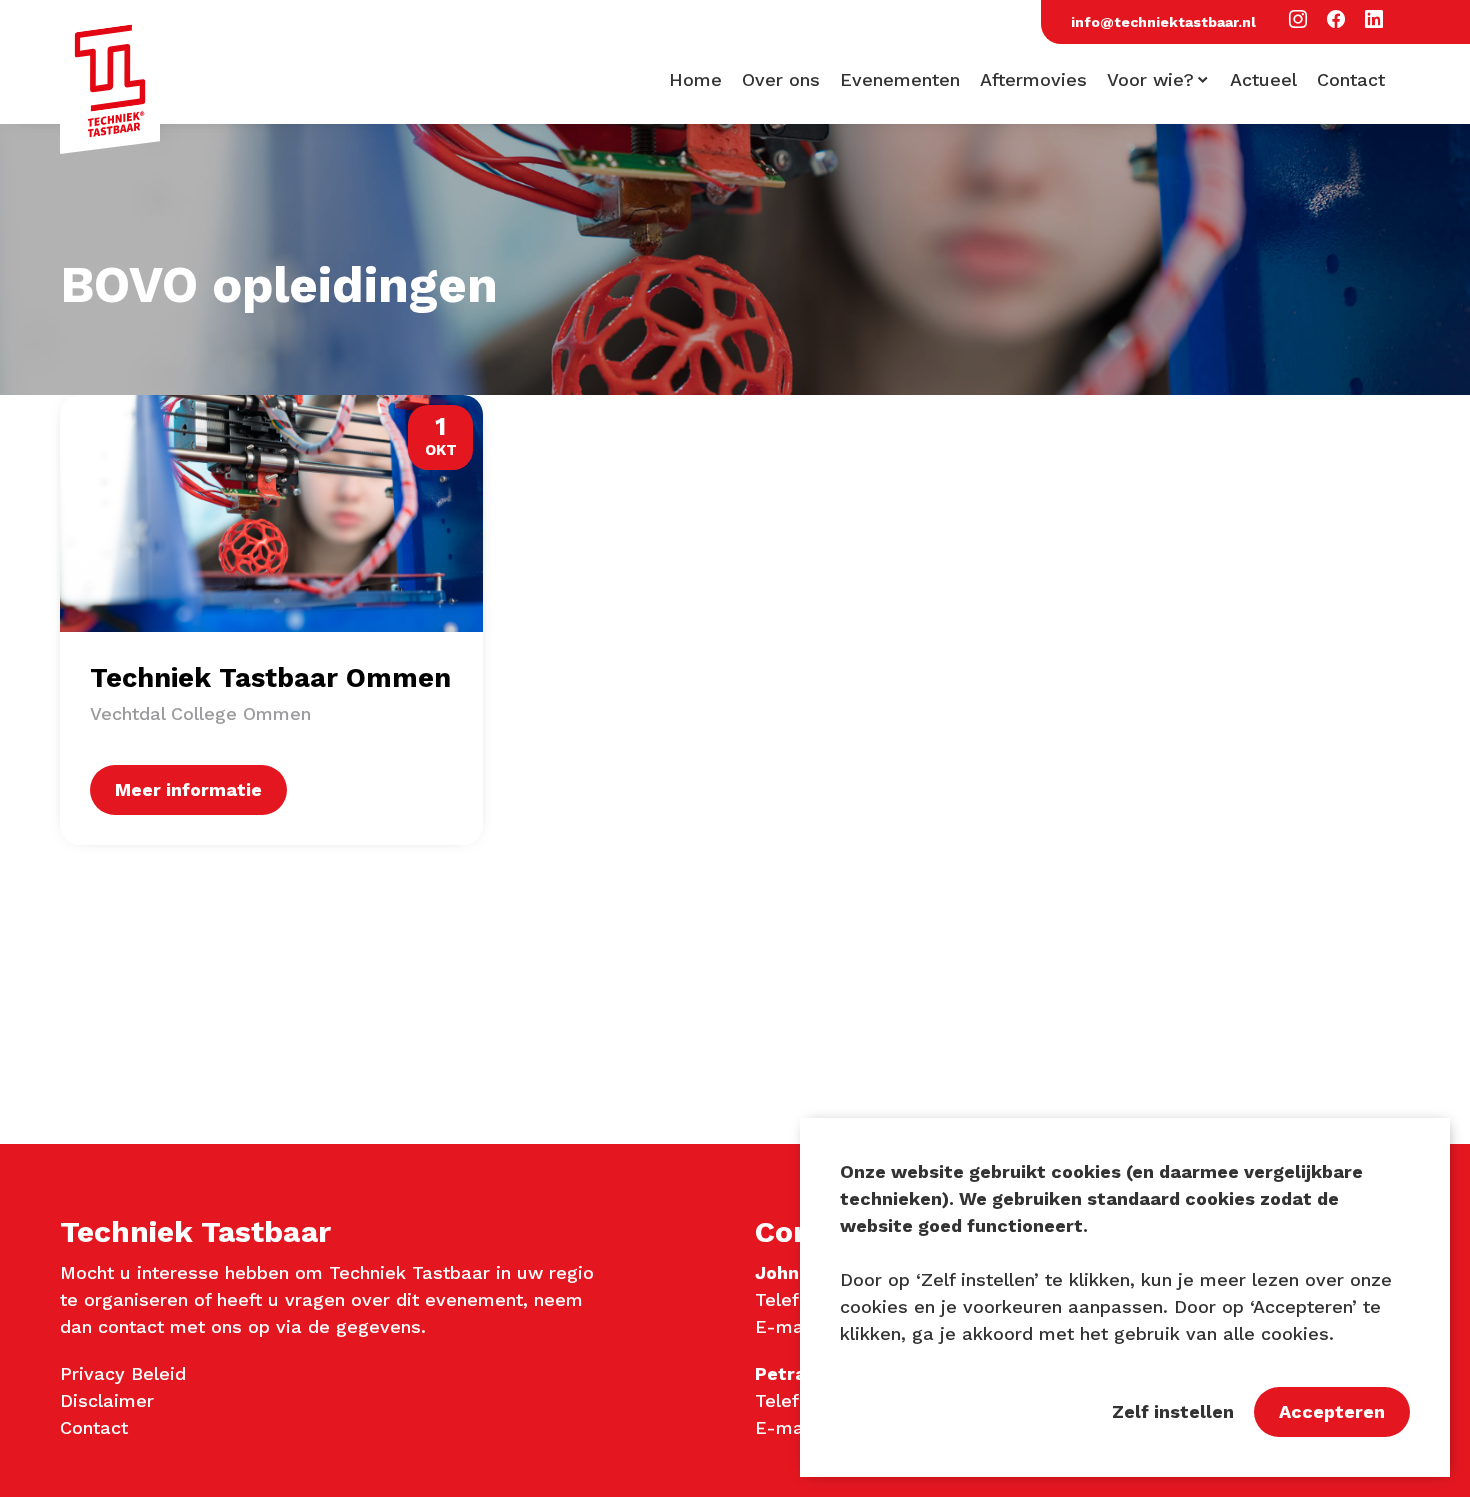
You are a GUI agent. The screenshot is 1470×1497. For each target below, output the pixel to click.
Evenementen (900, 80)
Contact (1351, 80)
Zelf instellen (1173, 1411)
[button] (1298, 20)
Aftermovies (1033, 80)
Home (695, 80)
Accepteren (1332, 1411)
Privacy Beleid (123, 1373)
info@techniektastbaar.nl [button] (1163, 22)
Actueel (1263, 80)
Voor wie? (1150, 80)
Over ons (781, 80)
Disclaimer (107, 1400)
